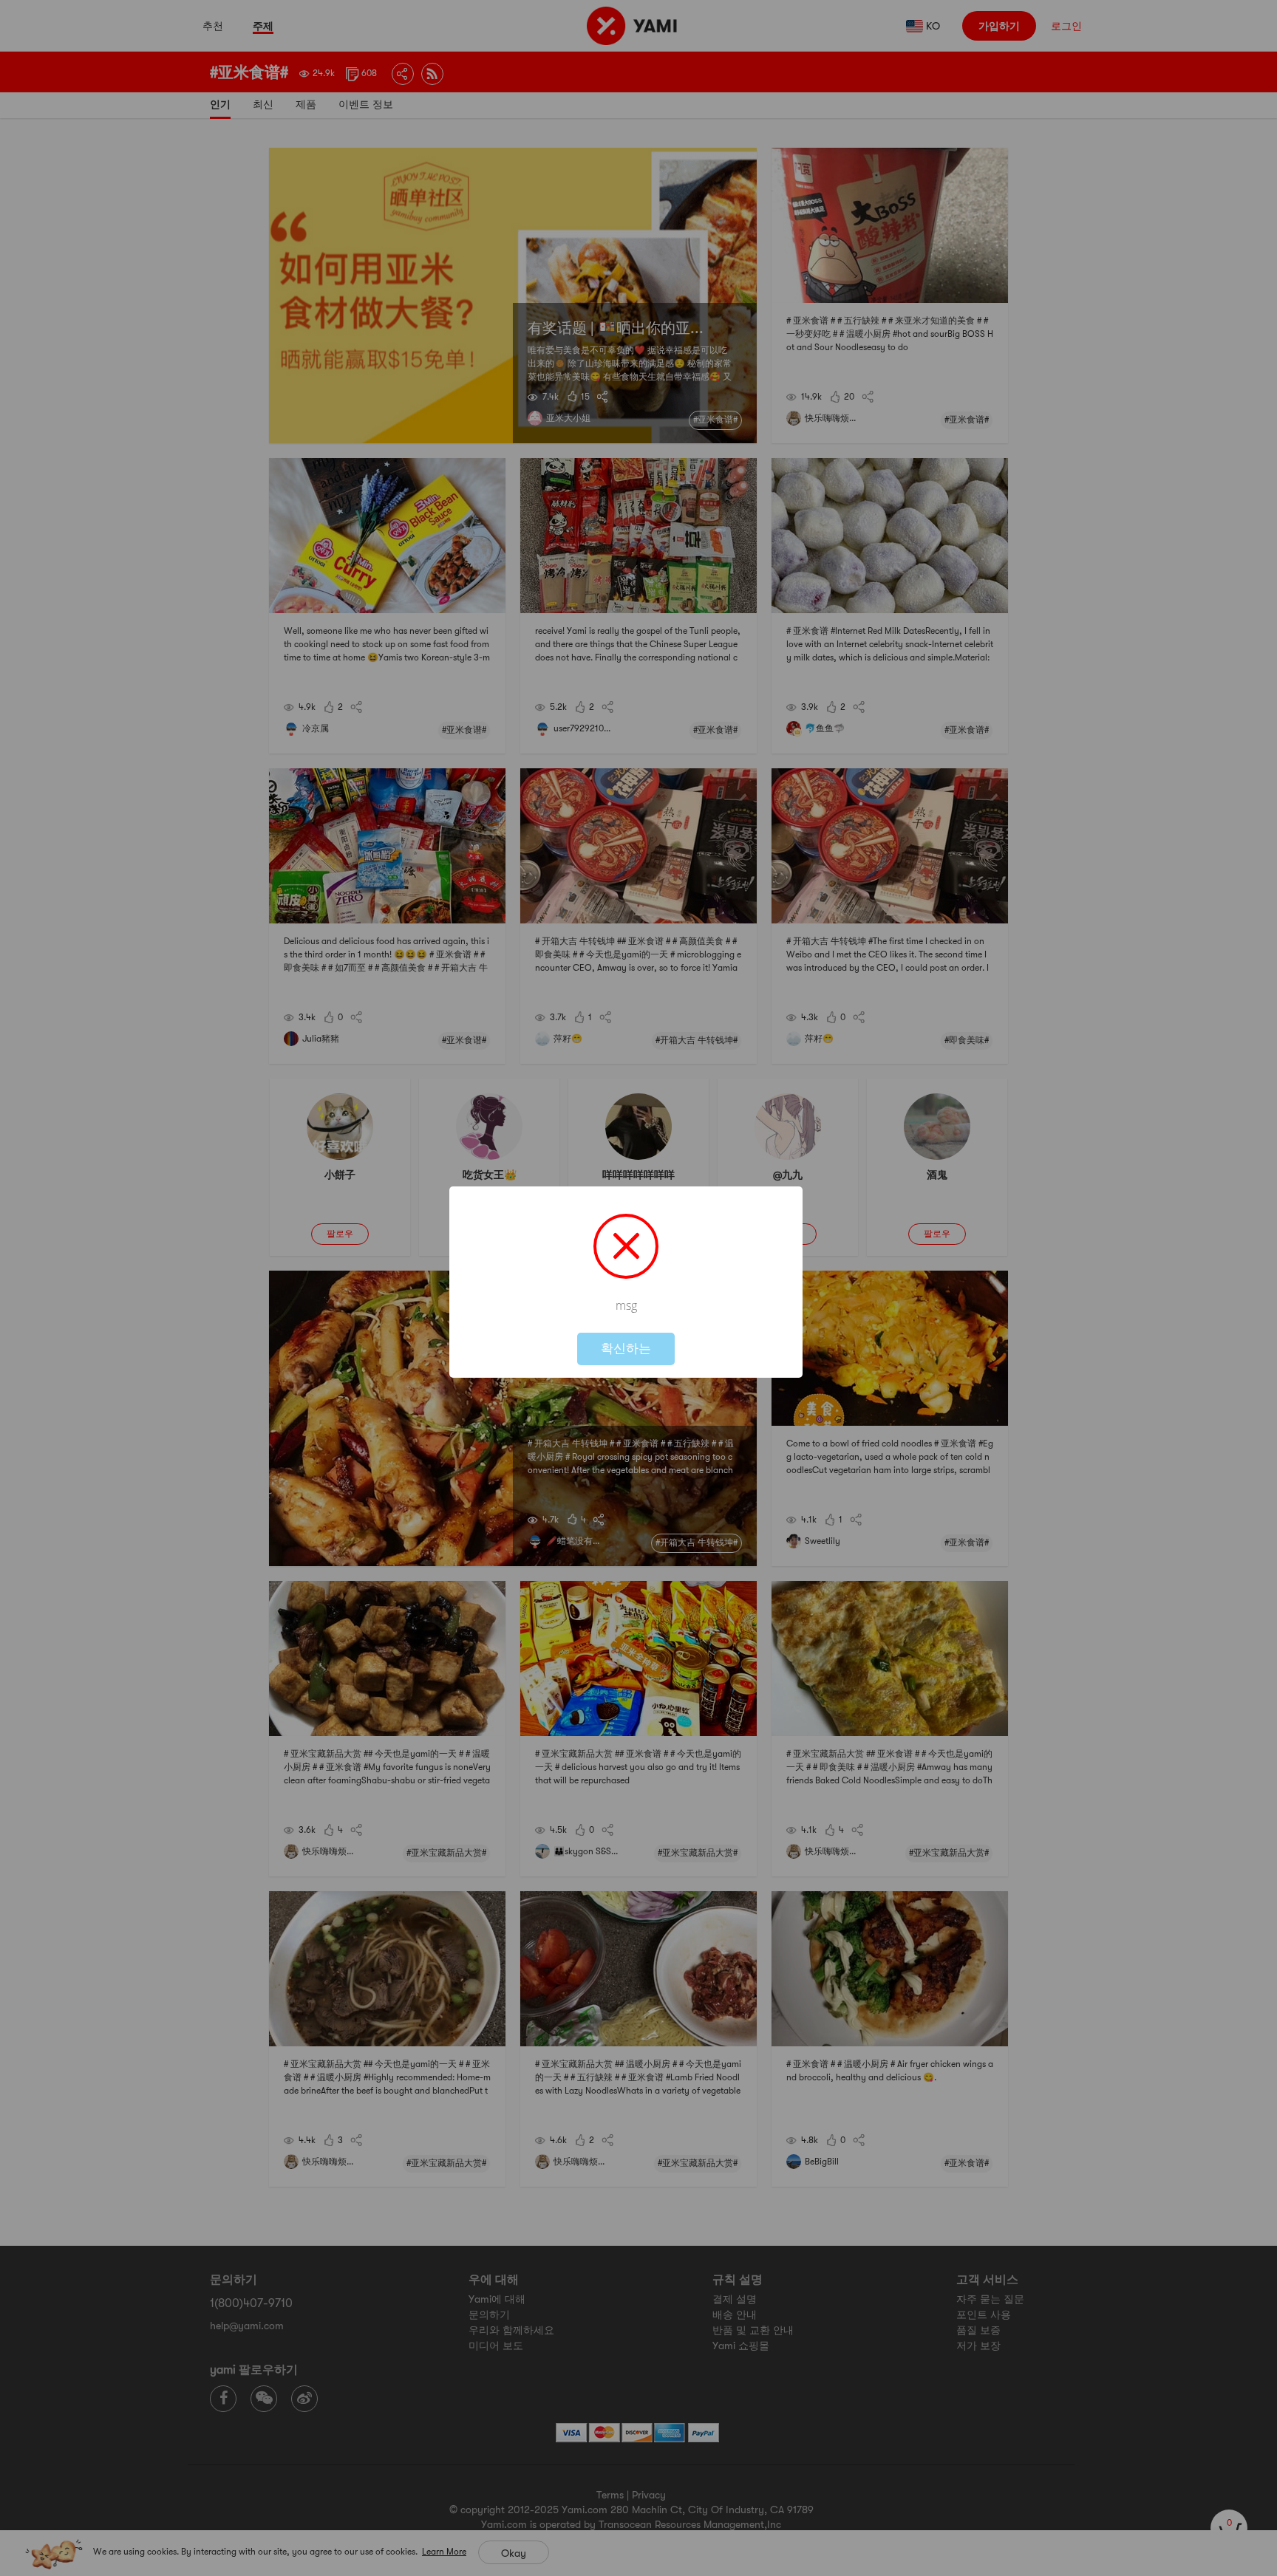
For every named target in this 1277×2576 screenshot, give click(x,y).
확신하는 (626, 1349)
